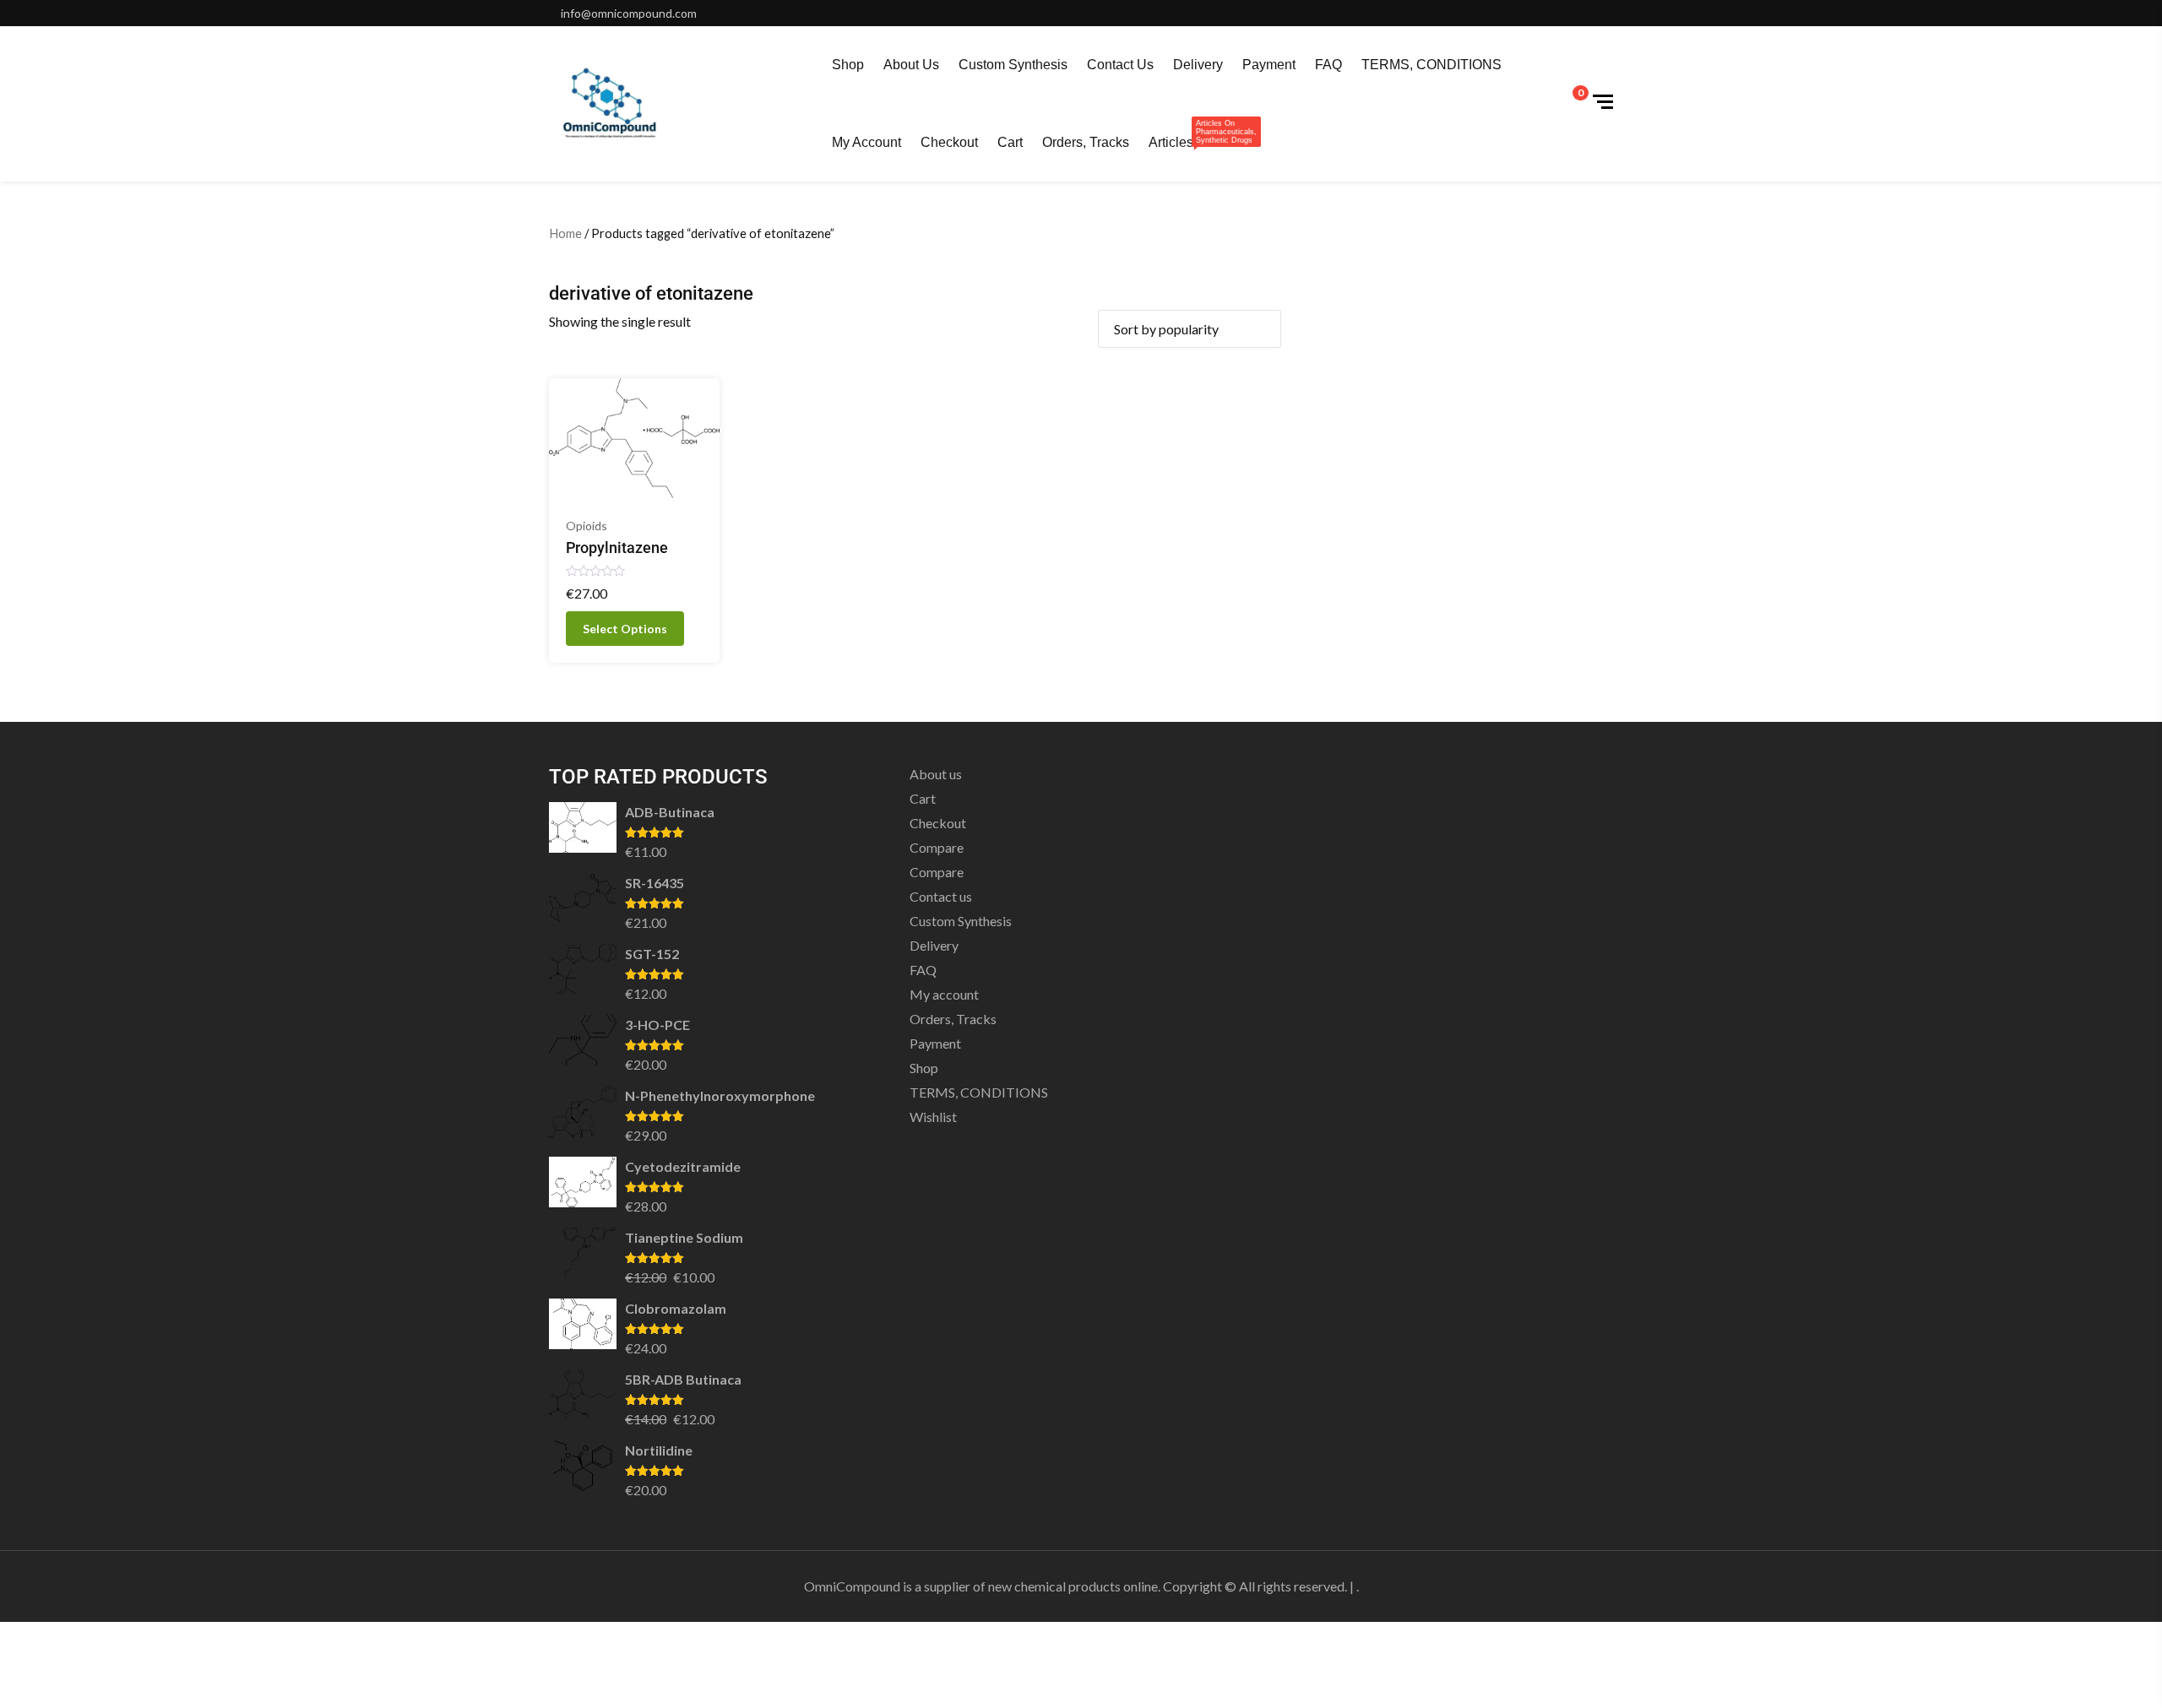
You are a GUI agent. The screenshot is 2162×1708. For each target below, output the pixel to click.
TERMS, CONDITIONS (1431, 65)
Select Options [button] (625, 629)
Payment (1269, 65)
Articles (1171, 134)
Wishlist (933, 1117)
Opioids (587, 526)
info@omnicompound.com (629, 13)
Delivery (1198, 65)
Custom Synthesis (1013, 65)
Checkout (949, 142)
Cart (1010, 142)
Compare (937, 847)
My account (866, 142)
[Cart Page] (1569, 102)
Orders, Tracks (1086, 142)
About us (911, 65)
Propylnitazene (617, 548)
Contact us (1120, 65)
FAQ (1328, 65)
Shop (848, 65)
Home (565, 233)
